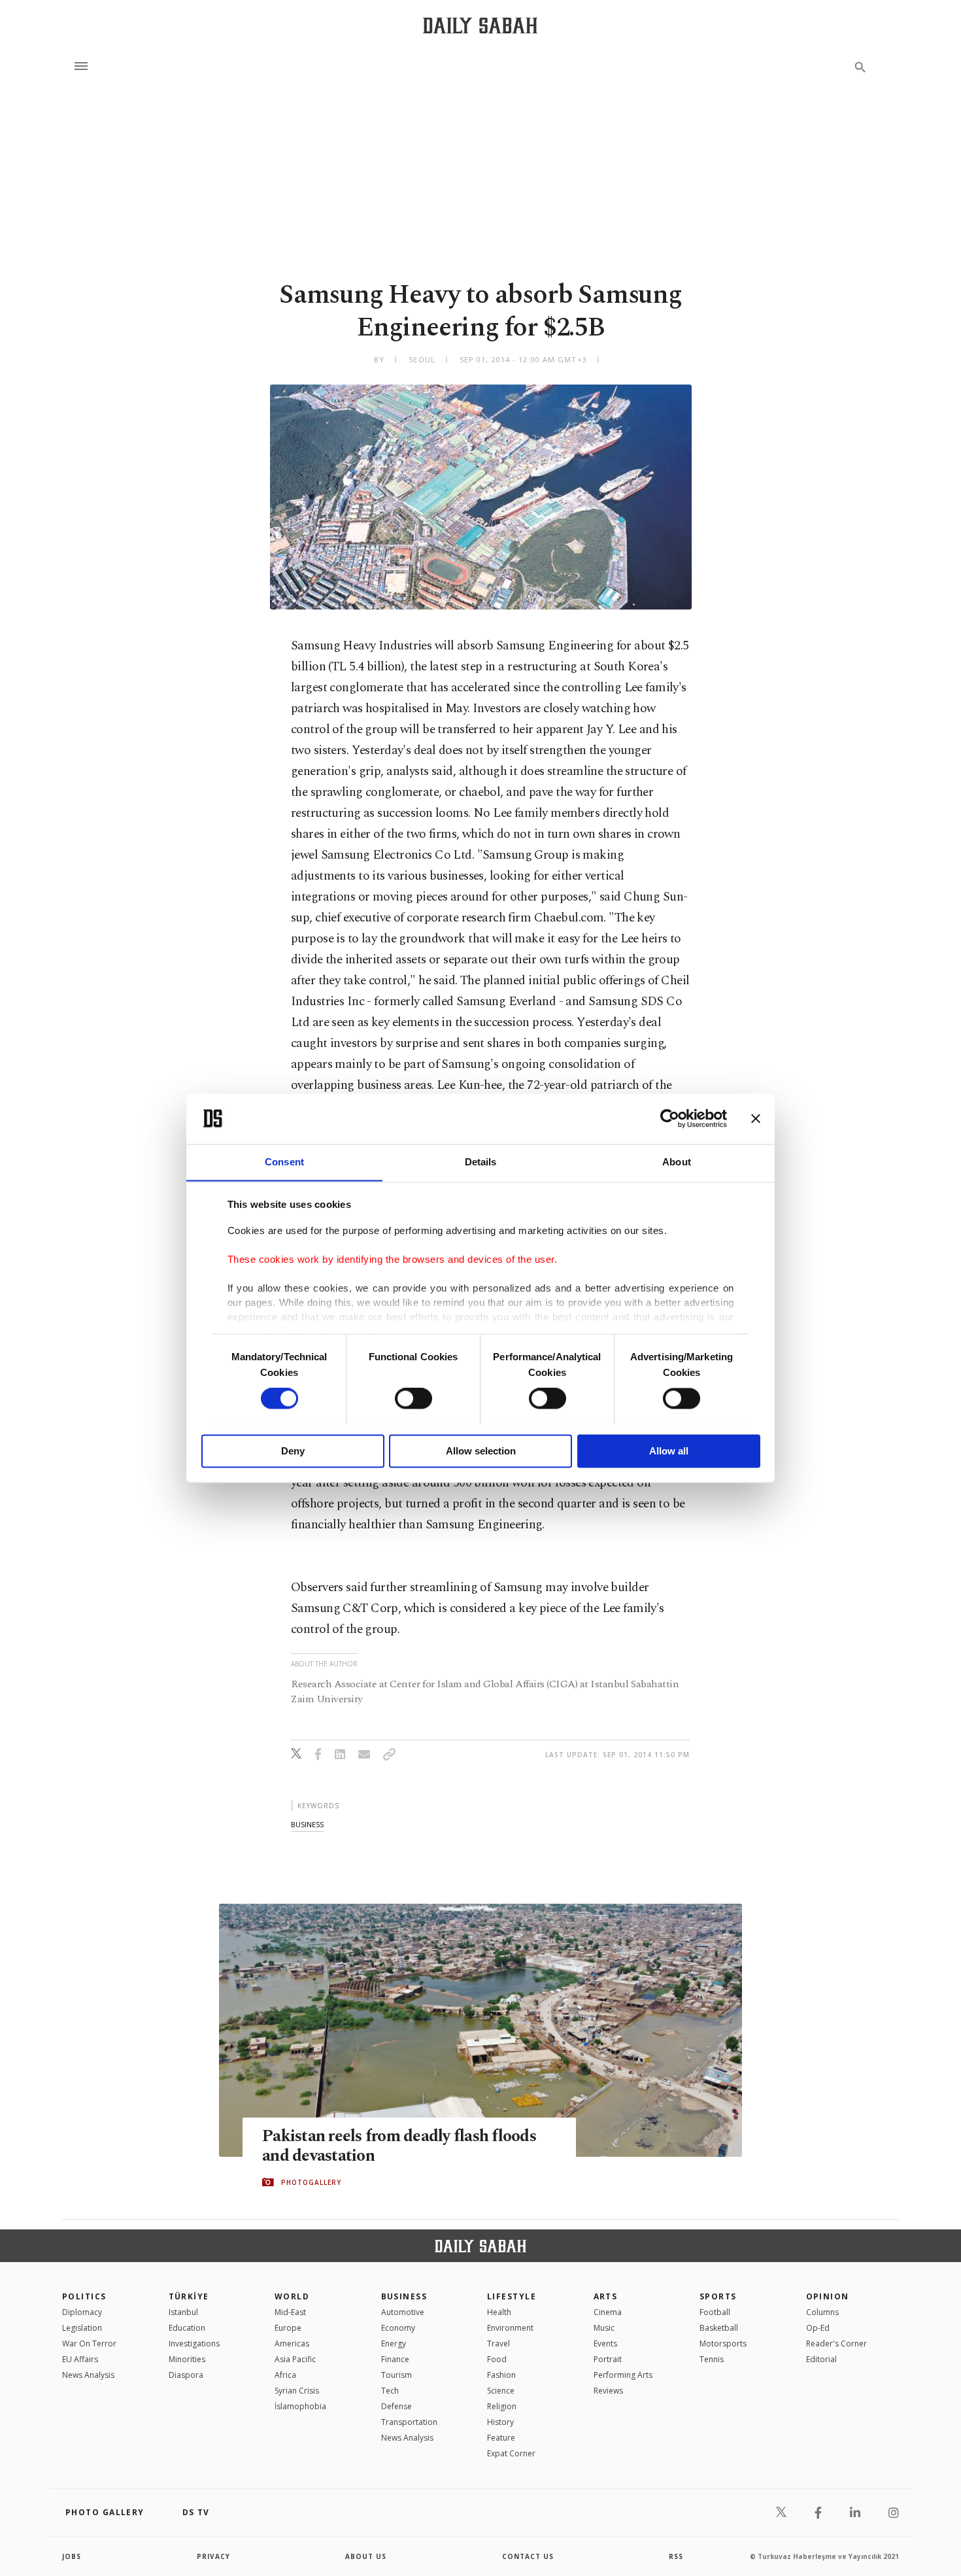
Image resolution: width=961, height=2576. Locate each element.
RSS (676, 2556)
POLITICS (84, 2296)
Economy (398, 2328)
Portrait (608, 2359)
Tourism (396, 2375)
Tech (390, 2391)
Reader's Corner (836, 2344)
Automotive (403, 2312)
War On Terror (89, 2344)
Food (497, 2359)
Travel (498, 2344)
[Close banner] (756, 1118)
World (292, 2296)
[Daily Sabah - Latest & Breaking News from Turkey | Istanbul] (480, 25)
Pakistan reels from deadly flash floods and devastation (399, 2146)
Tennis (712, 2359)
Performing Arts (623, 2375)
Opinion (828, 2296)
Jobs (72, 2556)
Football (715, 2312)
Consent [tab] (284, 1162)
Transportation (409, 2422)
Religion (502, 2406)
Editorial (821, 2359)
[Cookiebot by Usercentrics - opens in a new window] (670, 1118)
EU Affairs (80, 2359)
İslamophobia (300, 2406)
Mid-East (290, 2312)
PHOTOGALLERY (311, 2182)
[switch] (413, 1398)
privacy (213, 2556)
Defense (396, 2406)
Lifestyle (512, 2296)
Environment (510, 2328)
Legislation (82, 2328)
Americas (292, 2344)
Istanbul (183, 2312)
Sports (718, 2296)
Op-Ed (818, 2328)
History (500, 2422)
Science (501, 2391)
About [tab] (677, 1162)
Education (187, 2328)
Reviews (608, 2391)
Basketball (719, 2328)
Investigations (194, 2344)
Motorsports (723, 2344)
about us (366, 2556)
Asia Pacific (295, 2359)
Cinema (608, 2312)
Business (404, 2296)
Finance (395, 2359)
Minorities (187, 2359)
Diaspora (186, 2375)
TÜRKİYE (189, 2296)
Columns (822, 2312)
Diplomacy (82, 2312)
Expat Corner (511, 2453)
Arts (606, 2296)
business (307, 1824)
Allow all (669, 1451)
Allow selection (481, 1451)
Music (604, 2328)
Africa (285, 2375)
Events (605, 2344)
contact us (528, 2556)
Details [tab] (481, 1162)
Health (499, 2312)
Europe (288, 2328)
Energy (394, 2344)
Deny (293, 1451)
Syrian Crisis (297, 2391)
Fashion (501, 2375)
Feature (501, 2438)
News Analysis (88, 2375)
